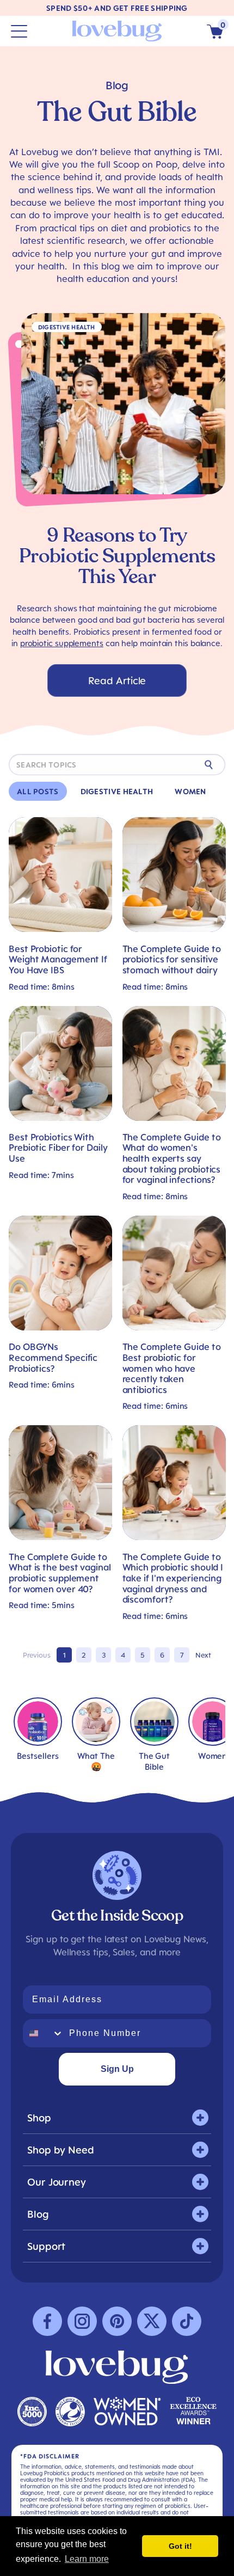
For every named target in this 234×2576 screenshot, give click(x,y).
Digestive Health (117, 791)
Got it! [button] (180, 2546)
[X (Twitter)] (152, 2321)
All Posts (38, 791)
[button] (215, 31)
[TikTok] (187, 2321)
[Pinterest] (117, 2321)
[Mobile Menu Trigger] (19, 31)
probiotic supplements (62, 643)
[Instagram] (82, 2321)
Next (203, 1655)
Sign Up (117, 2069)
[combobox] (44, 2033)
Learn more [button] (87, 2559)
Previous (37, 1655)
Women (190, 791)
